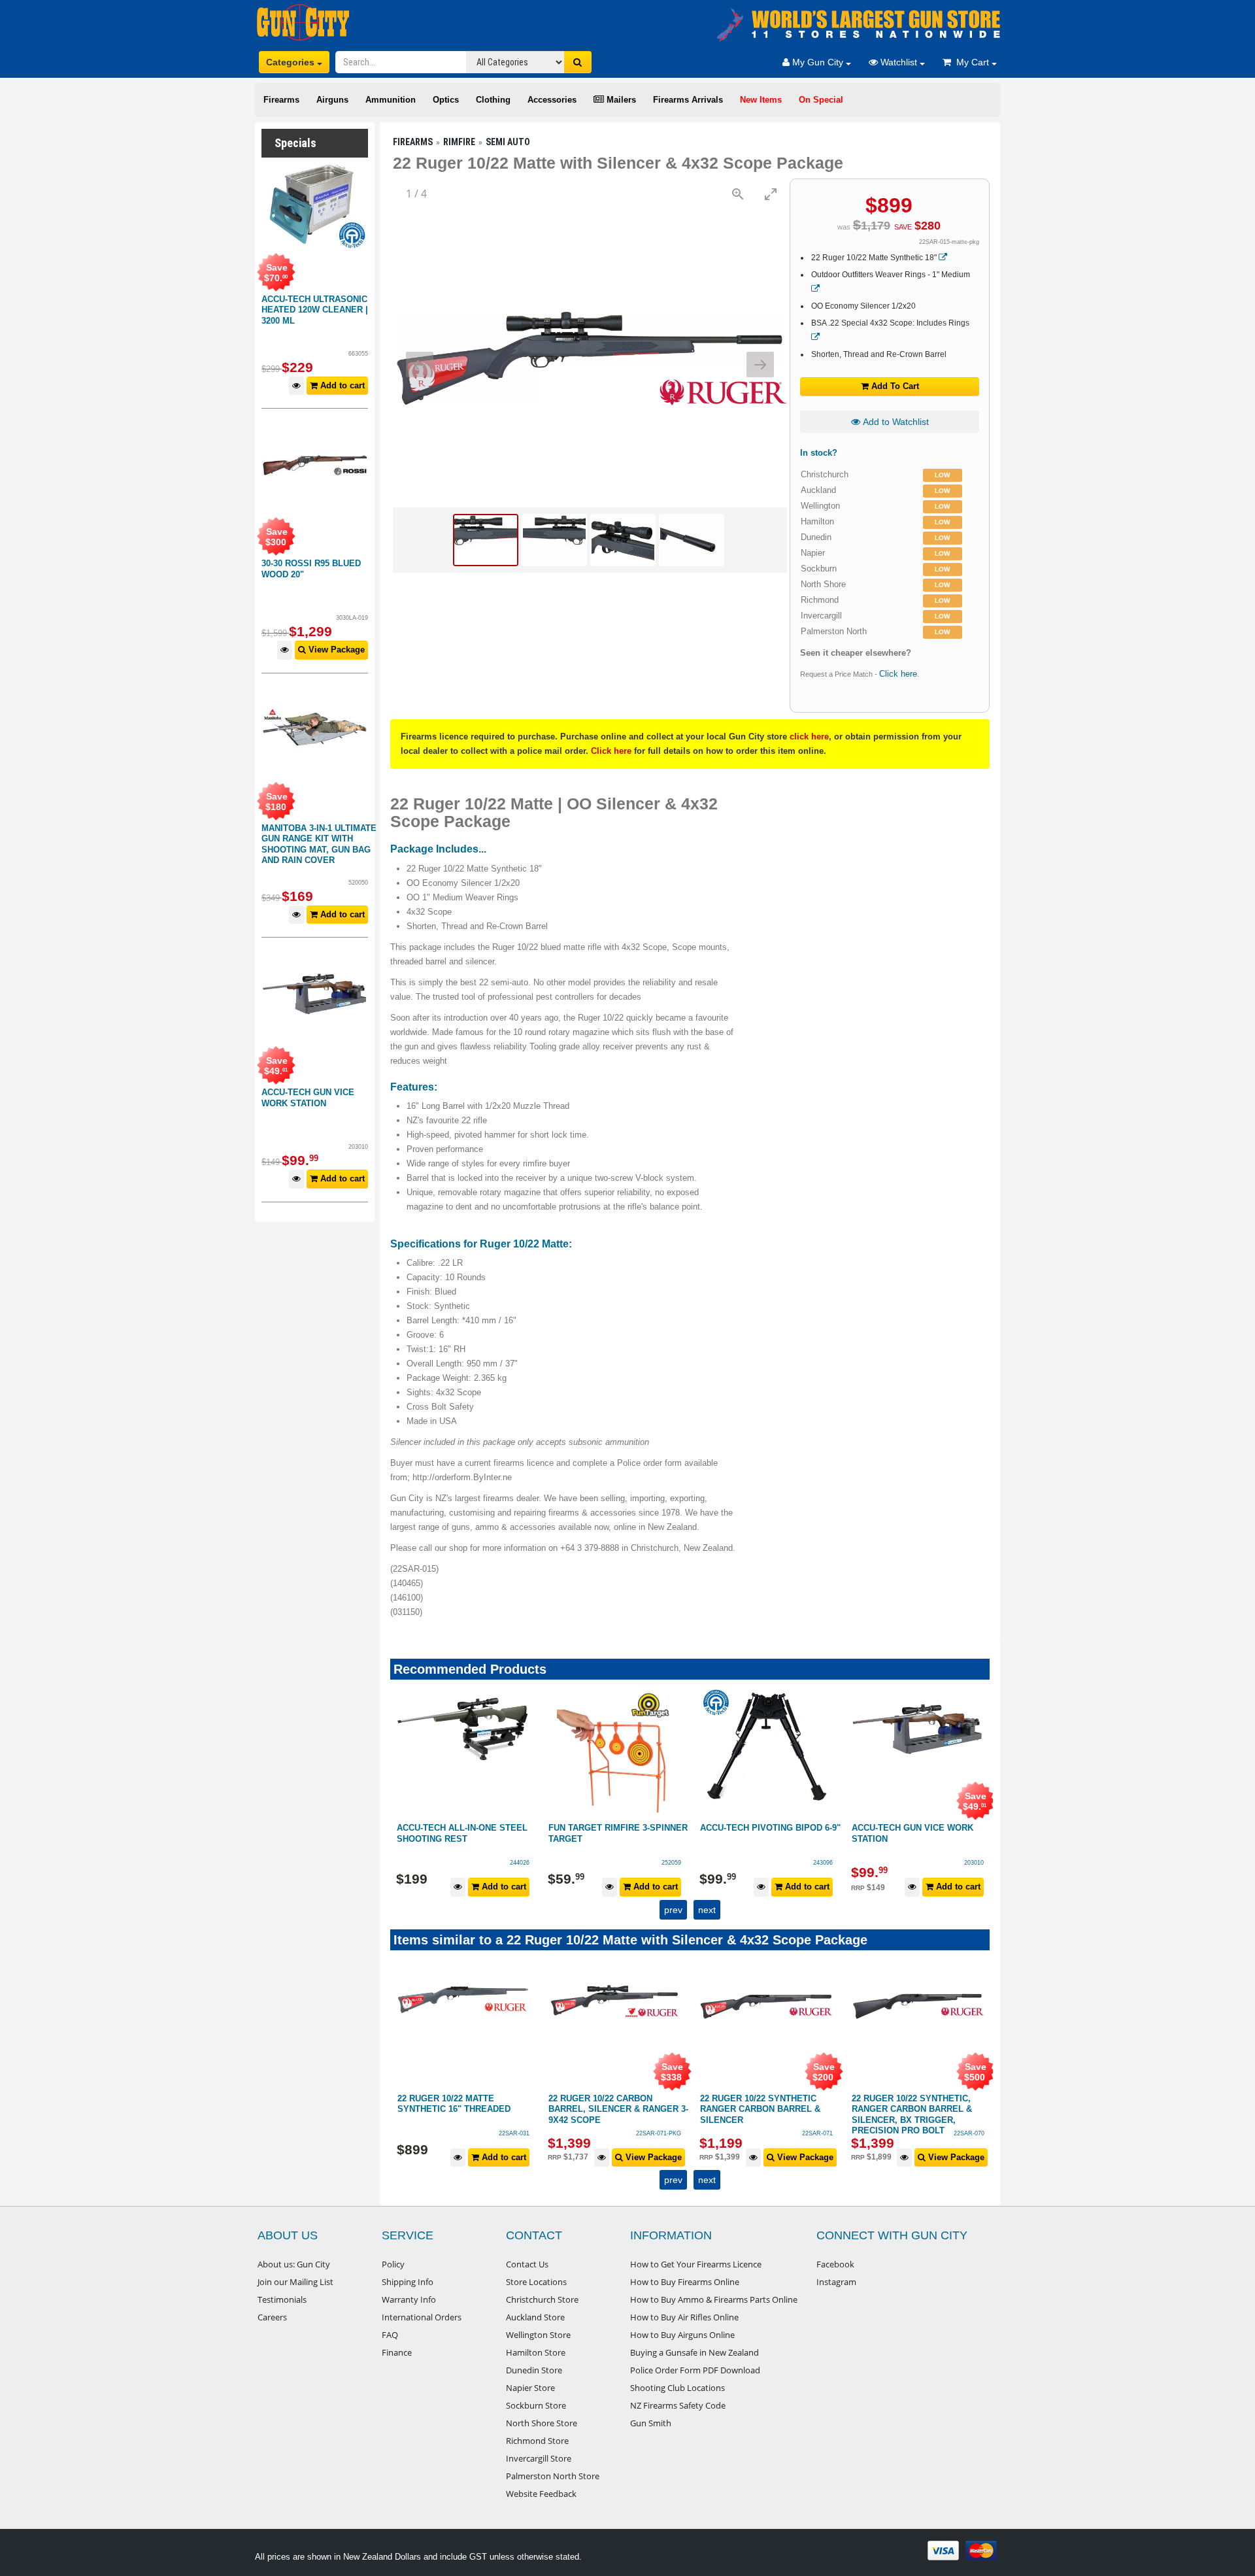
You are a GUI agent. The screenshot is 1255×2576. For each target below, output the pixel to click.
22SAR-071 (701, 2133)
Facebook (835, 2264)
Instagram (836, 2282)
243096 (672, 1863)
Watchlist (899, 62)
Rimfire (459, 142)
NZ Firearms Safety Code (678, 2405)
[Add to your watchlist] (296, 386)
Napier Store (530, 2388)
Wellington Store (538, 2335)
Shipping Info (408, 2282)
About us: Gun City (294, 2264)
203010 (823, 1863)
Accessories (552, 100)
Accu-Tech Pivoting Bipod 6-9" (619, 1828)
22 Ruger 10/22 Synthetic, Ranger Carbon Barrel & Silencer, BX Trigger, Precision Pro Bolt (795, 2115)
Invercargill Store (539, 2458)
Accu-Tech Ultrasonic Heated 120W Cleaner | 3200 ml (315, 310)
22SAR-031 (398, 2133)
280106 (975, 1863)
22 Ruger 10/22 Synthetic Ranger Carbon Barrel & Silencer (644, 2109)
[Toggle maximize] (771, 194)
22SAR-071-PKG (542, 2133)
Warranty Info (409, 2299)
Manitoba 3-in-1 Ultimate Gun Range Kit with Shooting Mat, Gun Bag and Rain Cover (319, 844)
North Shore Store (542, 2423)
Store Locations (536, 2282)
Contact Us (527, 2264)
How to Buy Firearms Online (685, 2282)
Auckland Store (535, 2317)
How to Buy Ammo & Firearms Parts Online (714, 2299)
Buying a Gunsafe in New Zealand (694, 2352)
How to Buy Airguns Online (682, 2335)
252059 (520, 1863)
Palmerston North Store (553, 2476)
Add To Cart (894, 386)
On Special (821, 100)
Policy (393, 2264)
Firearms (281, 100)
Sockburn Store (536, 2405)
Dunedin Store (534, 2370)
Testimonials (282, 2299)
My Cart (971, 62)
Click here (898, 674)
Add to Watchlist (895, 422)
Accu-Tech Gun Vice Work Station (308, 1098)
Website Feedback (541, 2494)
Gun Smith (651, 2423)
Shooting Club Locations (678, 2388)
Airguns (332, 100)
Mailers (620, 100)
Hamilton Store (536, 2352)
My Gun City (818, 62)
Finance (397, 2352)
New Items (761, 100)
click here (809, 737)
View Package (335, 650)
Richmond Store (537, 2441)
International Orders (422, 2317)
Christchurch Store (542, 2299)
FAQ (390, 2335)
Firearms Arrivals (688, 100)
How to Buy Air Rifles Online (684, 2317)
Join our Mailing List (295, 2282)
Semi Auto (508, 142)
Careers (272, 2317)
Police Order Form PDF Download (695, 2370)
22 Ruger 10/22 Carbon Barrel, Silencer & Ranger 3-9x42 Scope (502, 2109)
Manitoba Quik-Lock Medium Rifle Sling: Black (918, 1833)
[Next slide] (760, 364)
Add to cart (341, 385)
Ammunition (391, 100)
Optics (446, 100)
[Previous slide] (420, 364)
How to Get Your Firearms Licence (696, 2264)
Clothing (493, 100)
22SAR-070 (853, 2133)
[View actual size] (738, 194)
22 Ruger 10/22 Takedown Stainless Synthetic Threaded (945, 2109)
